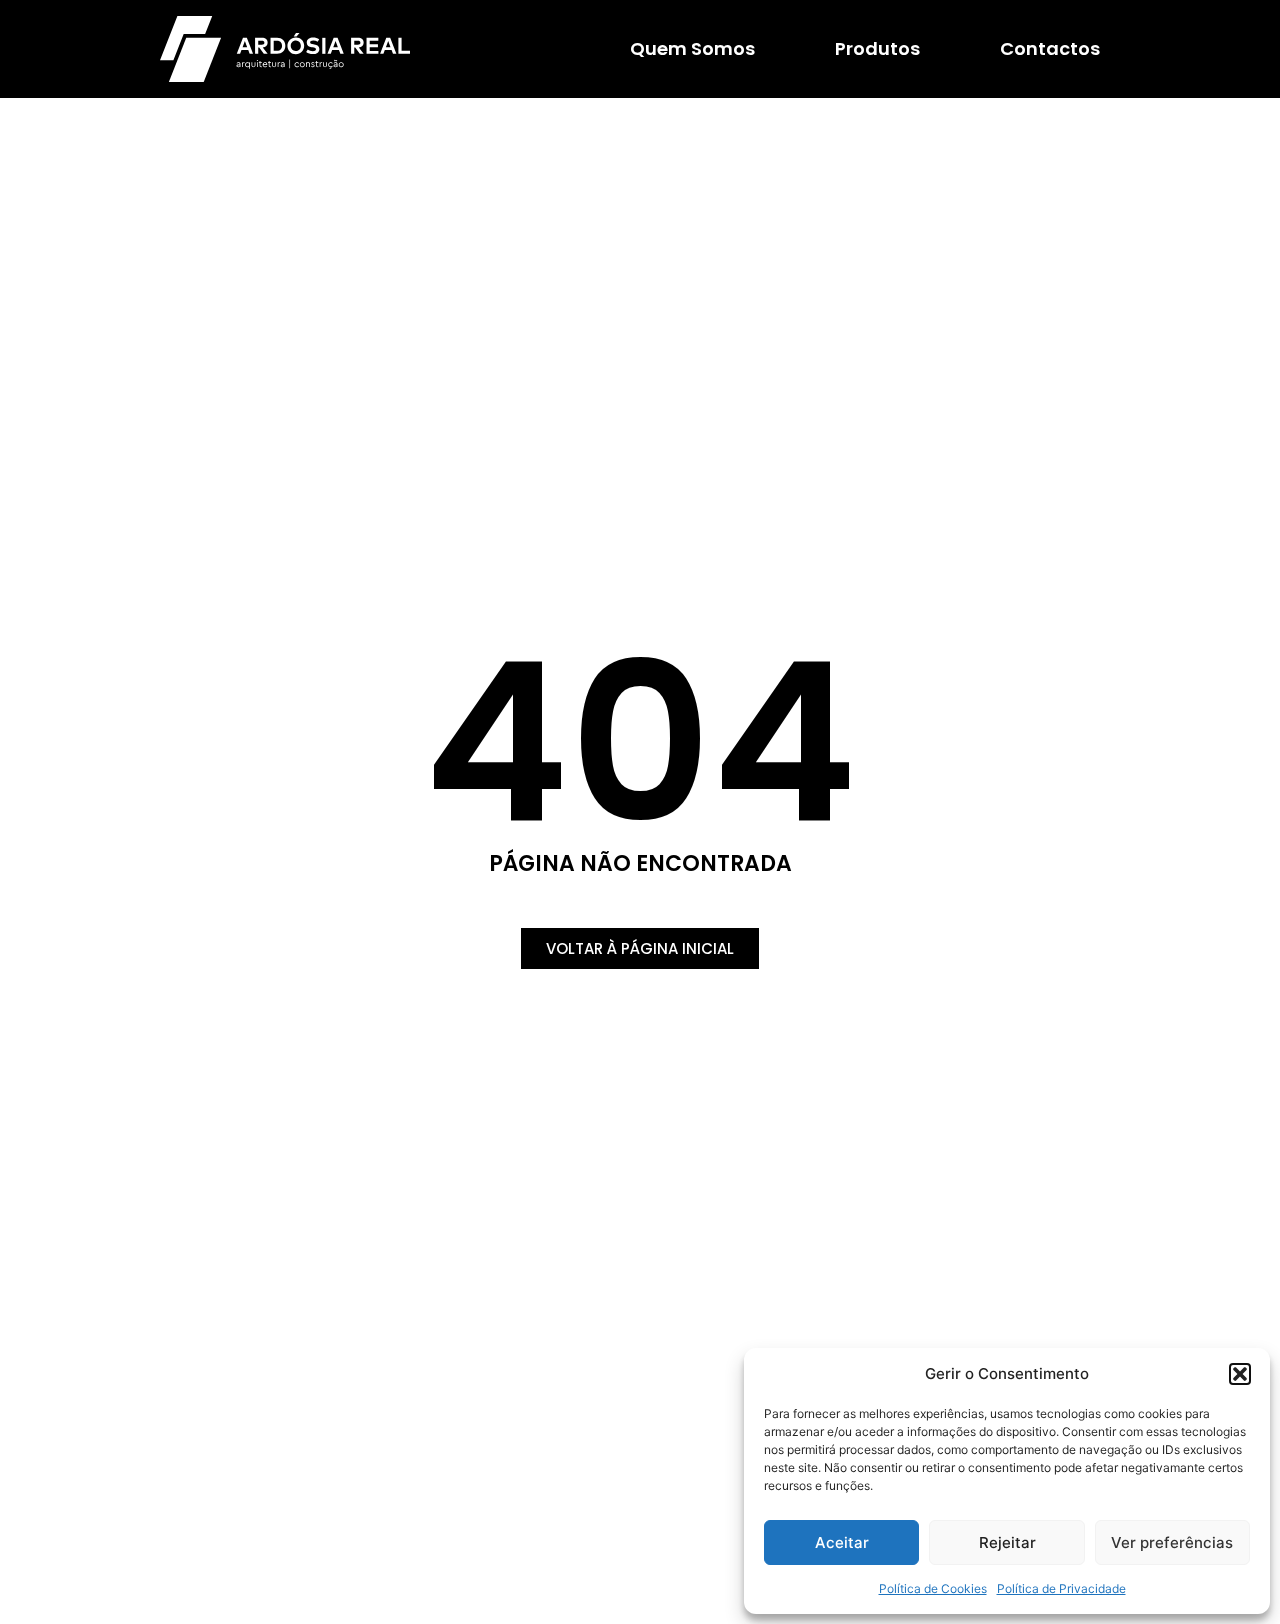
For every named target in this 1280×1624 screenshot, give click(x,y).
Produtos (877, 48)
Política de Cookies (933, 1588)
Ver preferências (1172, 1542)
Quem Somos (692, 48)
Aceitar (842, 1542)
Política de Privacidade (1061, 1588)
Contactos (1050, 48)
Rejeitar (1007, 1542)
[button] (1240, 1374)
